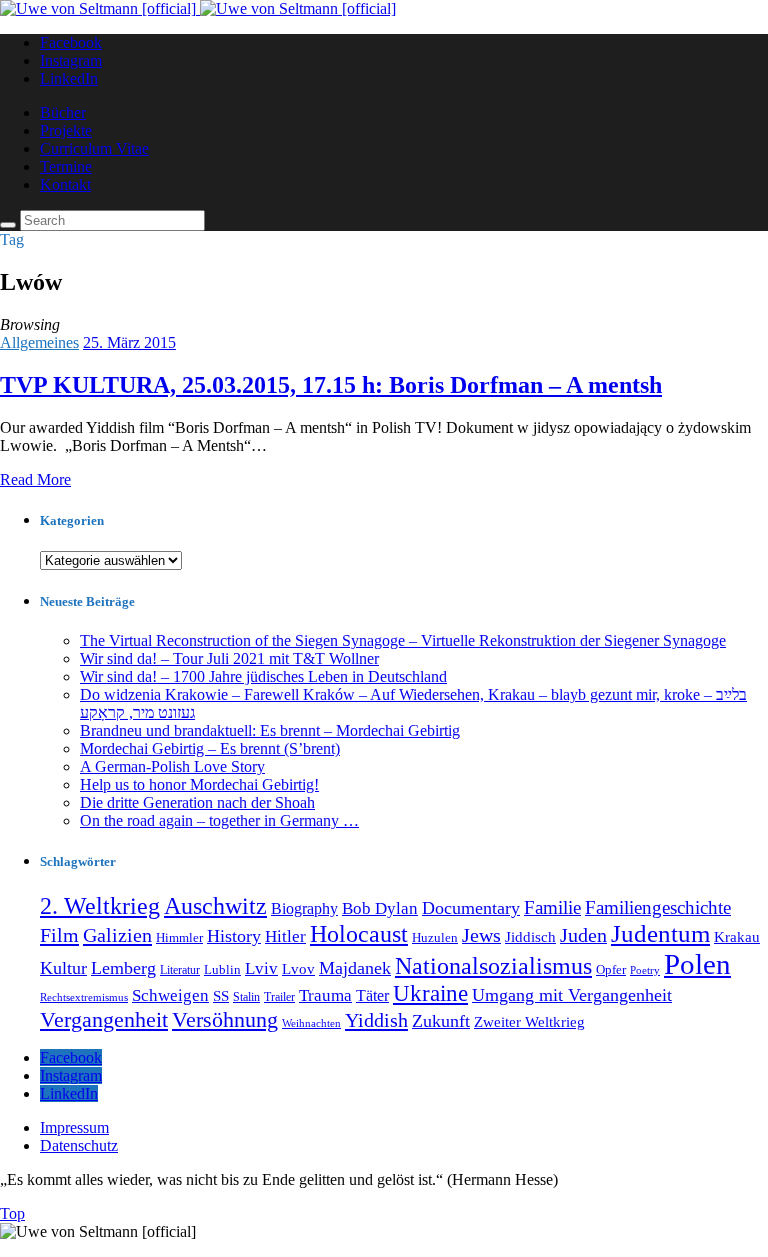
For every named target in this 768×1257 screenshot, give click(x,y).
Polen (697, 964)
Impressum (74, 1127)
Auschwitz (215, 906)
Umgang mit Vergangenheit (572, 995)
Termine (66, 166)
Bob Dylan (380, 908)
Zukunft (441, 1021)
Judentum (660, 933)
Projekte (66, 130)
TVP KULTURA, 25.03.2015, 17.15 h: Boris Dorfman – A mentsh (331, 385)
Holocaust (359, 933)
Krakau (737, 937)
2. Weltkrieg (100, 906)
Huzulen (435, 937)
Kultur (63, 968)
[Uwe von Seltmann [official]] (198, 8)
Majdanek (355, 968)
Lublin (222, 969)
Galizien (117, 935)
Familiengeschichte (658, 907)
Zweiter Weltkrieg (529, 1022)
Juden (583, 935)
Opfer (611, 969)
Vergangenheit (104, 1019)
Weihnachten (311, 1023)
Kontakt (65, 184)
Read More (35, 479)
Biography (304, 908)
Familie (552, 907)
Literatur (180, 970)
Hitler (285, 936)
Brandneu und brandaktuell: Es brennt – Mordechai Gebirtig (270, 730)
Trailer (279, 997)
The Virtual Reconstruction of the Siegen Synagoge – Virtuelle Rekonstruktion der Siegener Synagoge (403, 640)
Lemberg (123, 968)
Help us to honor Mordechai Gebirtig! (199, 784)
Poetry (645, 970)
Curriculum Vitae (94, 148)
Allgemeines (39, 342)
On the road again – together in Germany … (219, 820)
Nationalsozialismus (493, 966)
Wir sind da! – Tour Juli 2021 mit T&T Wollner (229, 658)
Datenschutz (79, 1145)
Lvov (298, 969)
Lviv (261, 968)
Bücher (63, 112)
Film (59, 935)
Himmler (179, 937)
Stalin (246, 997)
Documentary (471, 908)
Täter (372, 995)
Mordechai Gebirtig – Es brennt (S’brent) (210, 748)
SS (221, 996)
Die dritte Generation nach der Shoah (197, 802)
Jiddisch (530, 937)
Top (12, 1213)
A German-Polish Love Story (172, 766)
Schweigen (170, 995)
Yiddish (376, 1020)
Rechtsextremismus (84, 997)
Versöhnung (225, 1020)
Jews (481, 935)
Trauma (325, 995)
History (234, 936)
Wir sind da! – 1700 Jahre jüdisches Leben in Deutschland (263, 676)
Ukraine (430, 993)
